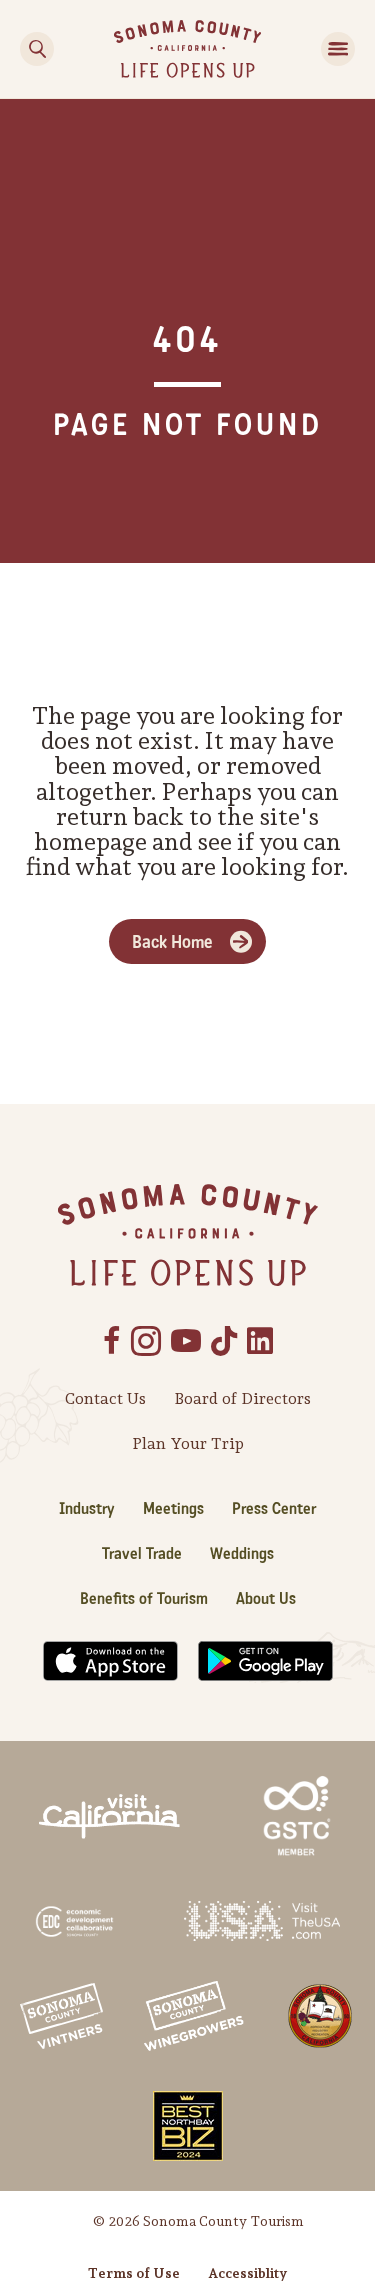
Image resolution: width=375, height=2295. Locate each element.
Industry (87, 1508)
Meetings (173, 1508)
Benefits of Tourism (144, 1598)
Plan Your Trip (188, 1443)
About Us (266, 1598)
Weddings (242, 1553)
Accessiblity (247, 2273)
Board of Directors (242, 1398)
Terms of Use (134, 2273)
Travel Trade (142, 1553)
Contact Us (105, 1398)
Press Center (274, 1508)
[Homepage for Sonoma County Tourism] (187, 47)
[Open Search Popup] (37, 49)
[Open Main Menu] (338, 49)
